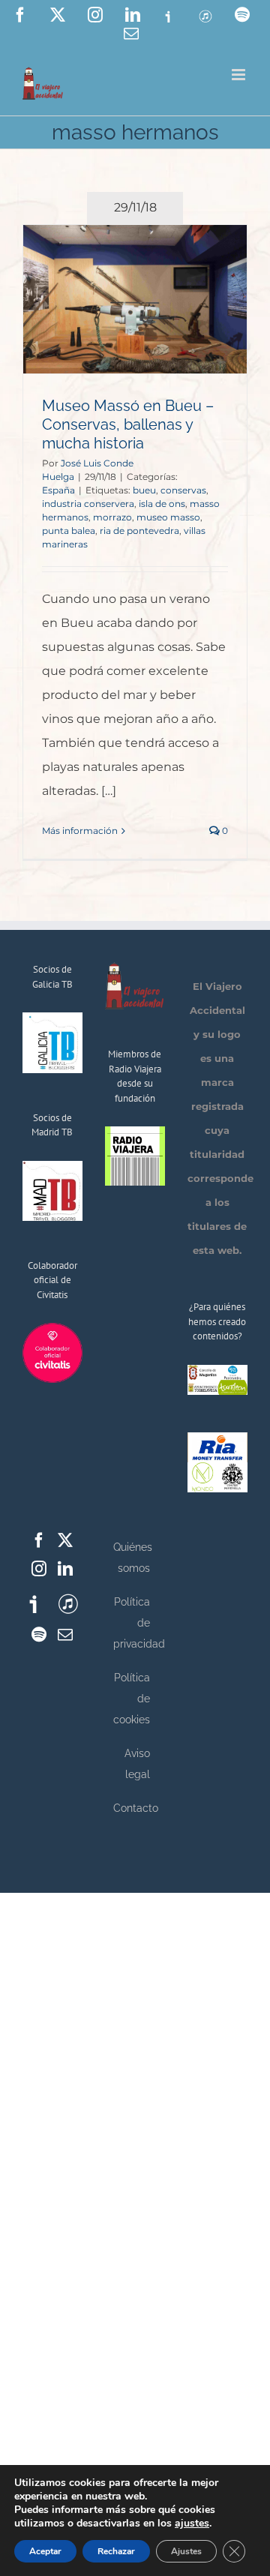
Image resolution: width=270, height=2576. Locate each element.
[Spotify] (39, 1635)
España (58, 490)
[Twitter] (65, 1540)
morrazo (112, 517)
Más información (80, 831)
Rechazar (116, 2551)
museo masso (168, 517)
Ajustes (186, 2551)
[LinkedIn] (65, 1569)
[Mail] (65, 1635)
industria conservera (88, 504)
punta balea (69, 531)
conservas (183, 490)
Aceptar (45, 2551)
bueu (144, 490)
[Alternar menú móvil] (240, 75)
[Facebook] (39, 1540)
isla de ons (162, 504)
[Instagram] (39, 1569)
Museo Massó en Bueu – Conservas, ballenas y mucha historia (128, 424)
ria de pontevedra (139, 531)
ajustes (192, 2524)
